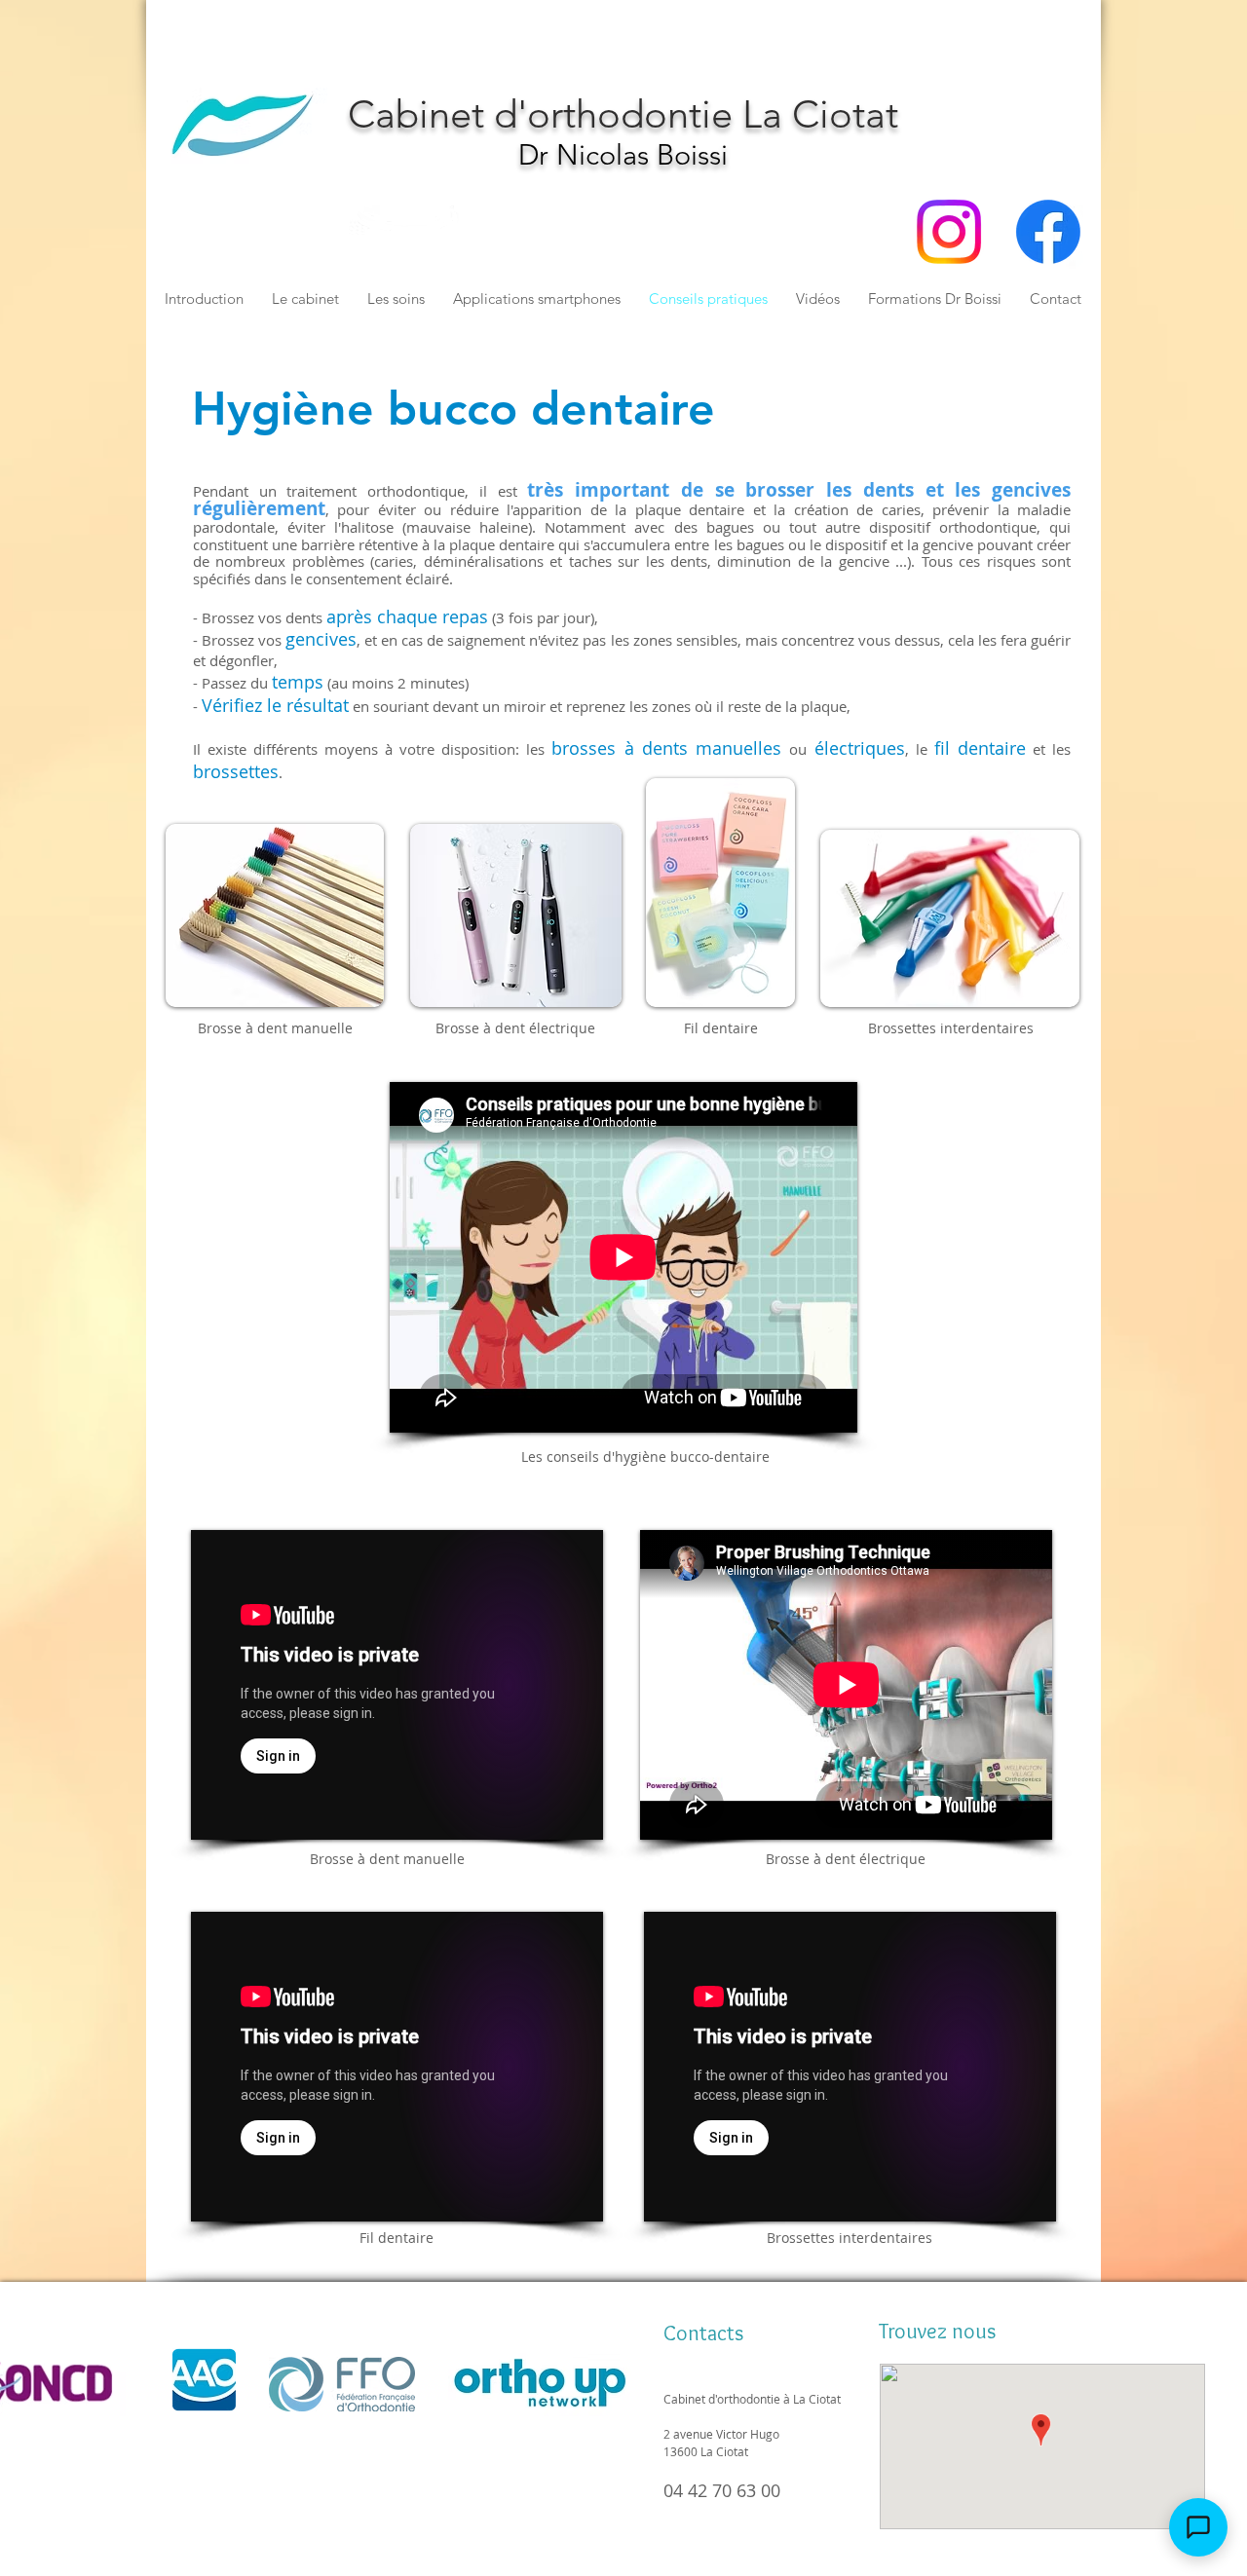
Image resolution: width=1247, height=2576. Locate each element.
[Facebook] (1048, 232)
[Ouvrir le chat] (1198, 2527)
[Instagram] (949, 232)
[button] (988, 99)
